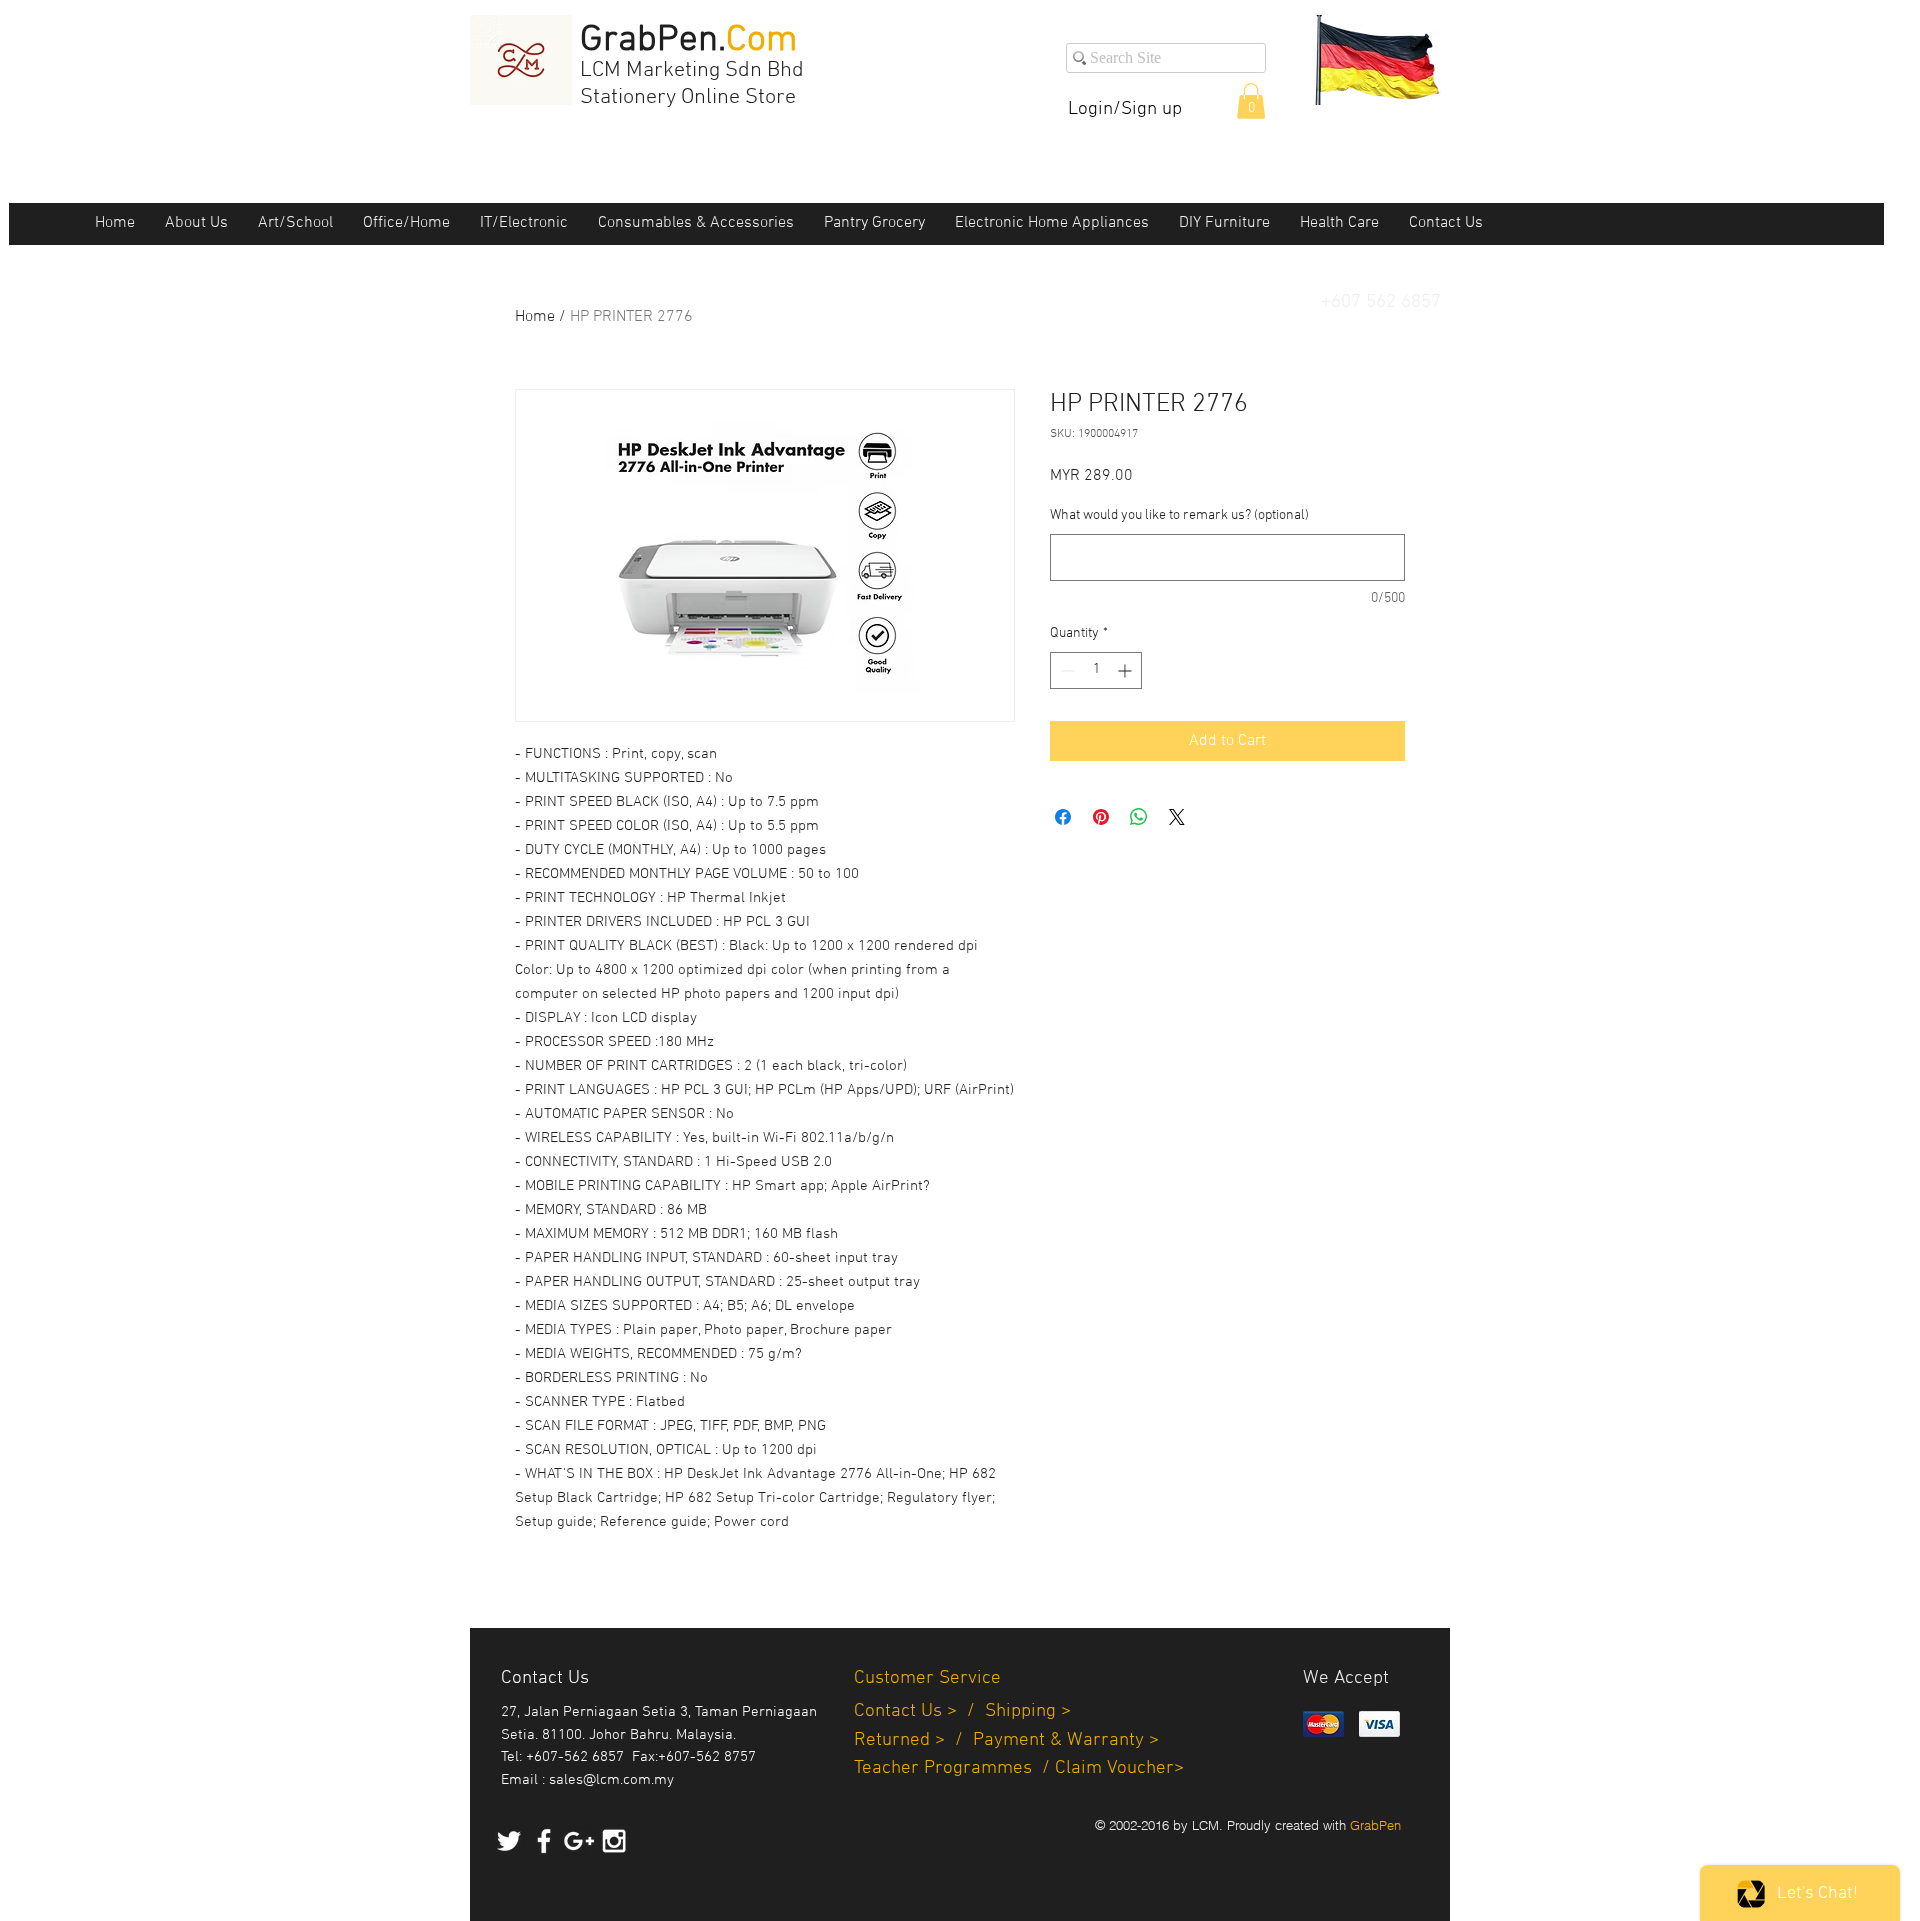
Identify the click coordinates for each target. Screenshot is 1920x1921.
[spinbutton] (1096, 670)
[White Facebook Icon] (544, 1841)
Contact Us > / (919, 1711)
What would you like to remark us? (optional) (1179, 515)
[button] (1251, 101)
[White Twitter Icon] (509, 1841)
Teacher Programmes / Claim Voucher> (1019, 1768)
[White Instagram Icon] (614, 1841)
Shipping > (1028, 1711)
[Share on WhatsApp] (1139, 817)
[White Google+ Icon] (579, 1841)
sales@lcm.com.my (611, 1780)
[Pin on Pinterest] (1101, 817)
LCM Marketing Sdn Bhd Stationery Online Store (692, 84)
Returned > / (913, 1740)
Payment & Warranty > (1066, 1740)
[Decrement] (1065, 670)
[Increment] (1126, 670)
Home (535, 317)
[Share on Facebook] (1063, 817)
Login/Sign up (1125, 109)
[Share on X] (1177, 817)
